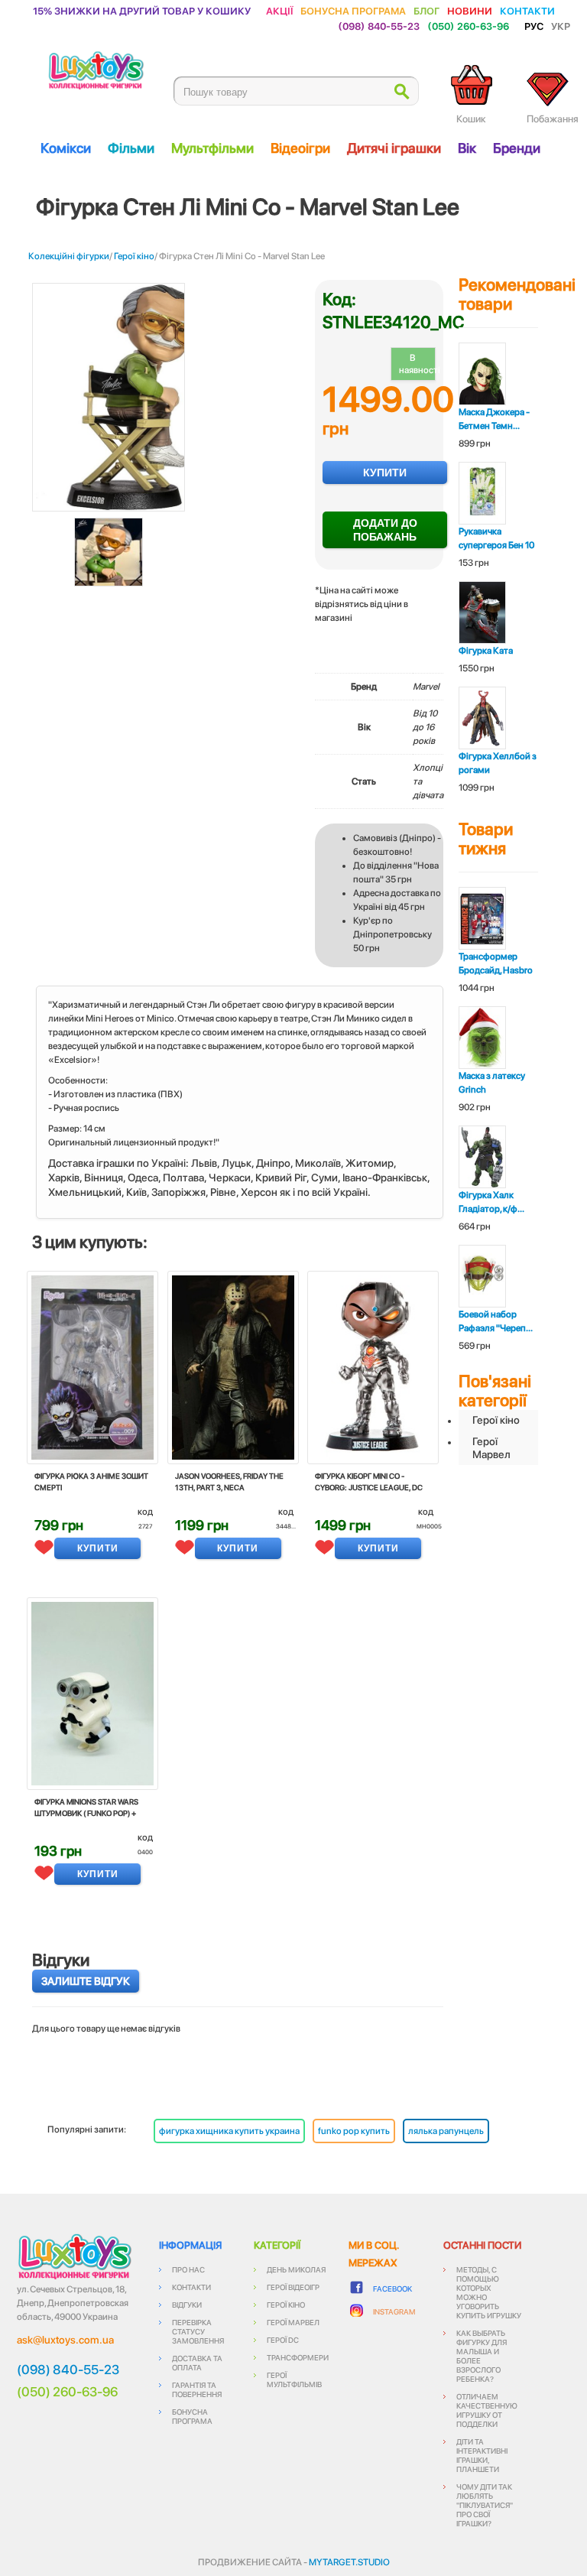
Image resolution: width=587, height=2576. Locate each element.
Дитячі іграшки (394, 148)
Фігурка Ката (486, 651)
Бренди (517, 148)
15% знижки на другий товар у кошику (142, 10)
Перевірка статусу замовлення (198, 2331)
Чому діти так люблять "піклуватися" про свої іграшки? (485, 2505)
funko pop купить (354, 2131)
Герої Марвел (491, 1448)
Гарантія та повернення (197, 2389)
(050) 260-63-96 (468, 26)
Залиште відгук (86, 1981)
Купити (385, 473)
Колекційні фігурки (69, 256)
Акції (279, 10)
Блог (426, 10)
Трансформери (298, 2357)
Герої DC (283, 2340)
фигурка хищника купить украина (229, 2131)
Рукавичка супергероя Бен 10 (496, 538)
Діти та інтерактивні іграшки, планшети (482, 2455)
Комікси (66, 148)
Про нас (188, 2269)
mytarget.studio (349, 2562)
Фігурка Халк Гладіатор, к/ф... (491, 1202)
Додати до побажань (385, 530)
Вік (467, 148)
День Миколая (296, 2269)
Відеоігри (300, 148)
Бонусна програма (353, 10)
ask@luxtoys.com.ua (65, 2340)
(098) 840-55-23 (379, 26)
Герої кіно (134, 256)
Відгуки (187, 2305)
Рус (534, 26)
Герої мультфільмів (294, 2379)
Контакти (527, 10)
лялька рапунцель (446, 2131)
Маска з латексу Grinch (492, 1083)
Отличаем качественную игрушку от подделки (487, 2410)
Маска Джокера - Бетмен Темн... (494, 419)
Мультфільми (212, 148)
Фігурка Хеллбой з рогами (498, 763)
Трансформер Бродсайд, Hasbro (496, 963)
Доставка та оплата (197, 2363)
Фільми (131, 148)
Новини (470, 10)
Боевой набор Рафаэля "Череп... (496, 1321)
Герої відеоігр (293, 2287)
